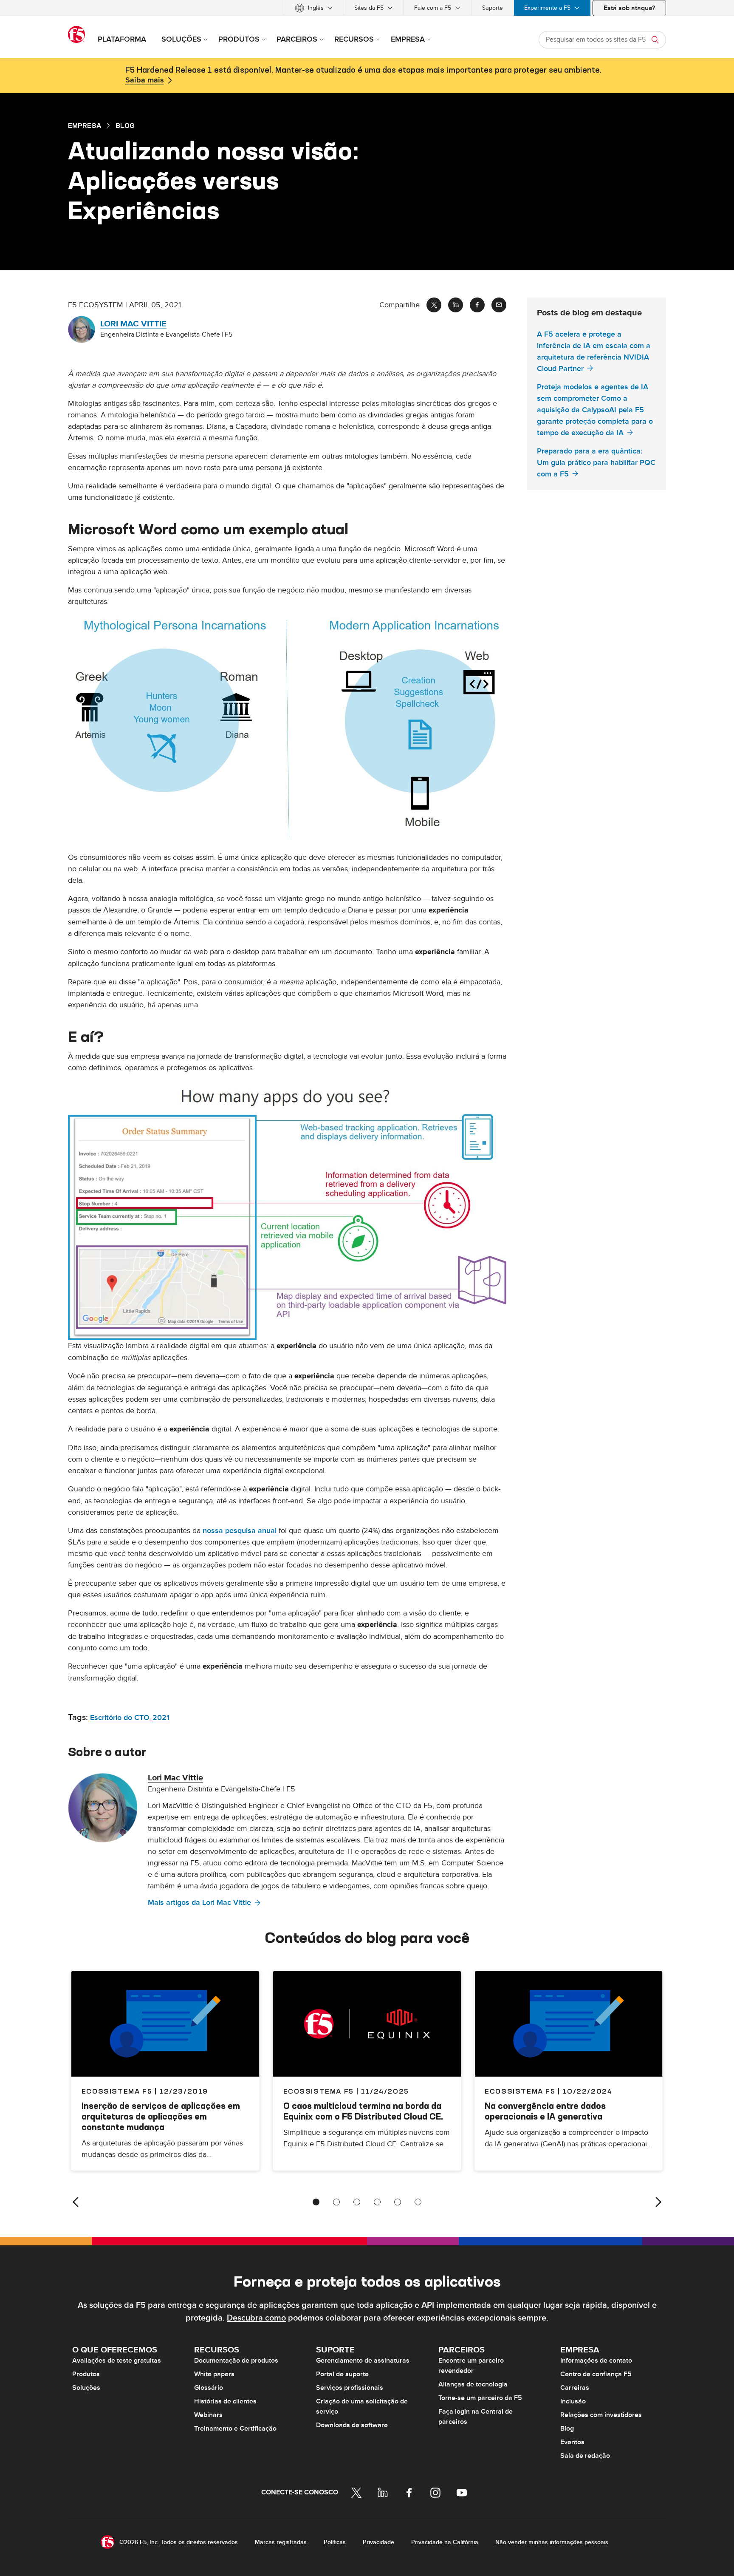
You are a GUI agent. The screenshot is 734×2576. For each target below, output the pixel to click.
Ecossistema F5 (319, 2091)
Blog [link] (125, 125)
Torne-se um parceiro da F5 (480, 2398)
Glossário (209, 2388)
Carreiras (575, 2388)
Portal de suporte (342, 2374)
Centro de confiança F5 (596, 2374)
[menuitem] (314, 8)
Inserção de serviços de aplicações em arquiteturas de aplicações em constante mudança (161, 2116)
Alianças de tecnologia (473, 2384)
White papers (214, 2374)
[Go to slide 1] (316, 2202)
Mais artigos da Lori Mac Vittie (199, 1903)
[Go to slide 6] (418, 2202)
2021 (161, 1718)
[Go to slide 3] (357, 2202)
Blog (567, 2429)
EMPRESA (85, 125)
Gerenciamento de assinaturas (363, 2361)
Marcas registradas (281, 2542)
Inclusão (573, 2401)
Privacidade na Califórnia (445, 2542)
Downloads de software (352, 2425)
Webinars (208, 2415)
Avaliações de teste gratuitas (117, 2361)
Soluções (86, 2388)
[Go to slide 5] (398, 2202)
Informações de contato (596, 2361)
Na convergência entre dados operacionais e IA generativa (545, 2111)
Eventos (572, 2442)
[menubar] (367, 8)
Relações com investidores (601, 2415)
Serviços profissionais (350, 2388)
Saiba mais (145, 80)
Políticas (335, 2542)
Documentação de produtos (236, 2361)
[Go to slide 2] (336, 2202)
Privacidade (378, 2542)
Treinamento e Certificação (235, 2429)
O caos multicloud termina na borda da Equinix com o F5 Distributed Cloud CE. (363, 2111)
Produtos (86, 2374)
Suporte (493, 8)
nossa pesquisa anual (240, 1531)
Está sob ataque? (629, 8)
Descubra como (256, 2318)
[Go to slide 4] (377, 2202)
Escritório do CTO (120, 1718)
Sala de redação (585, 2456)
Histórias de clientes (225, 2401)
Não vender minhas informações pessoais (552, 2542)
